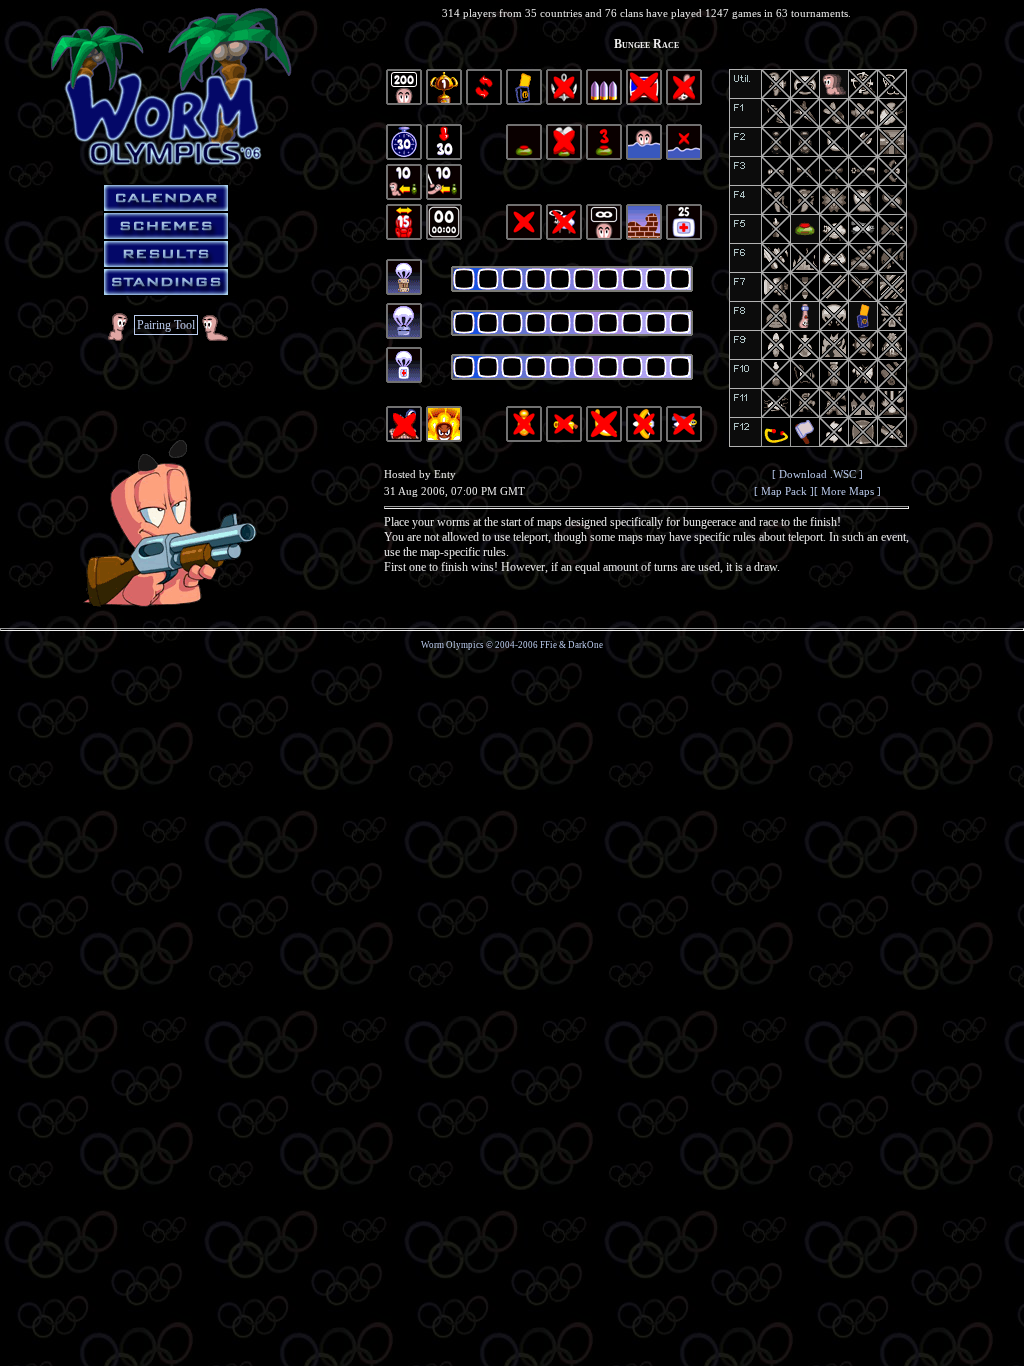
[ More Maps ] (847, 491)
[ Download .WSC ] (817, 474)
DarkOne (585, 645)
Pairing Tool (166, 325)
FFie (548, 645)
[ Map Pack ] (784, 491)
